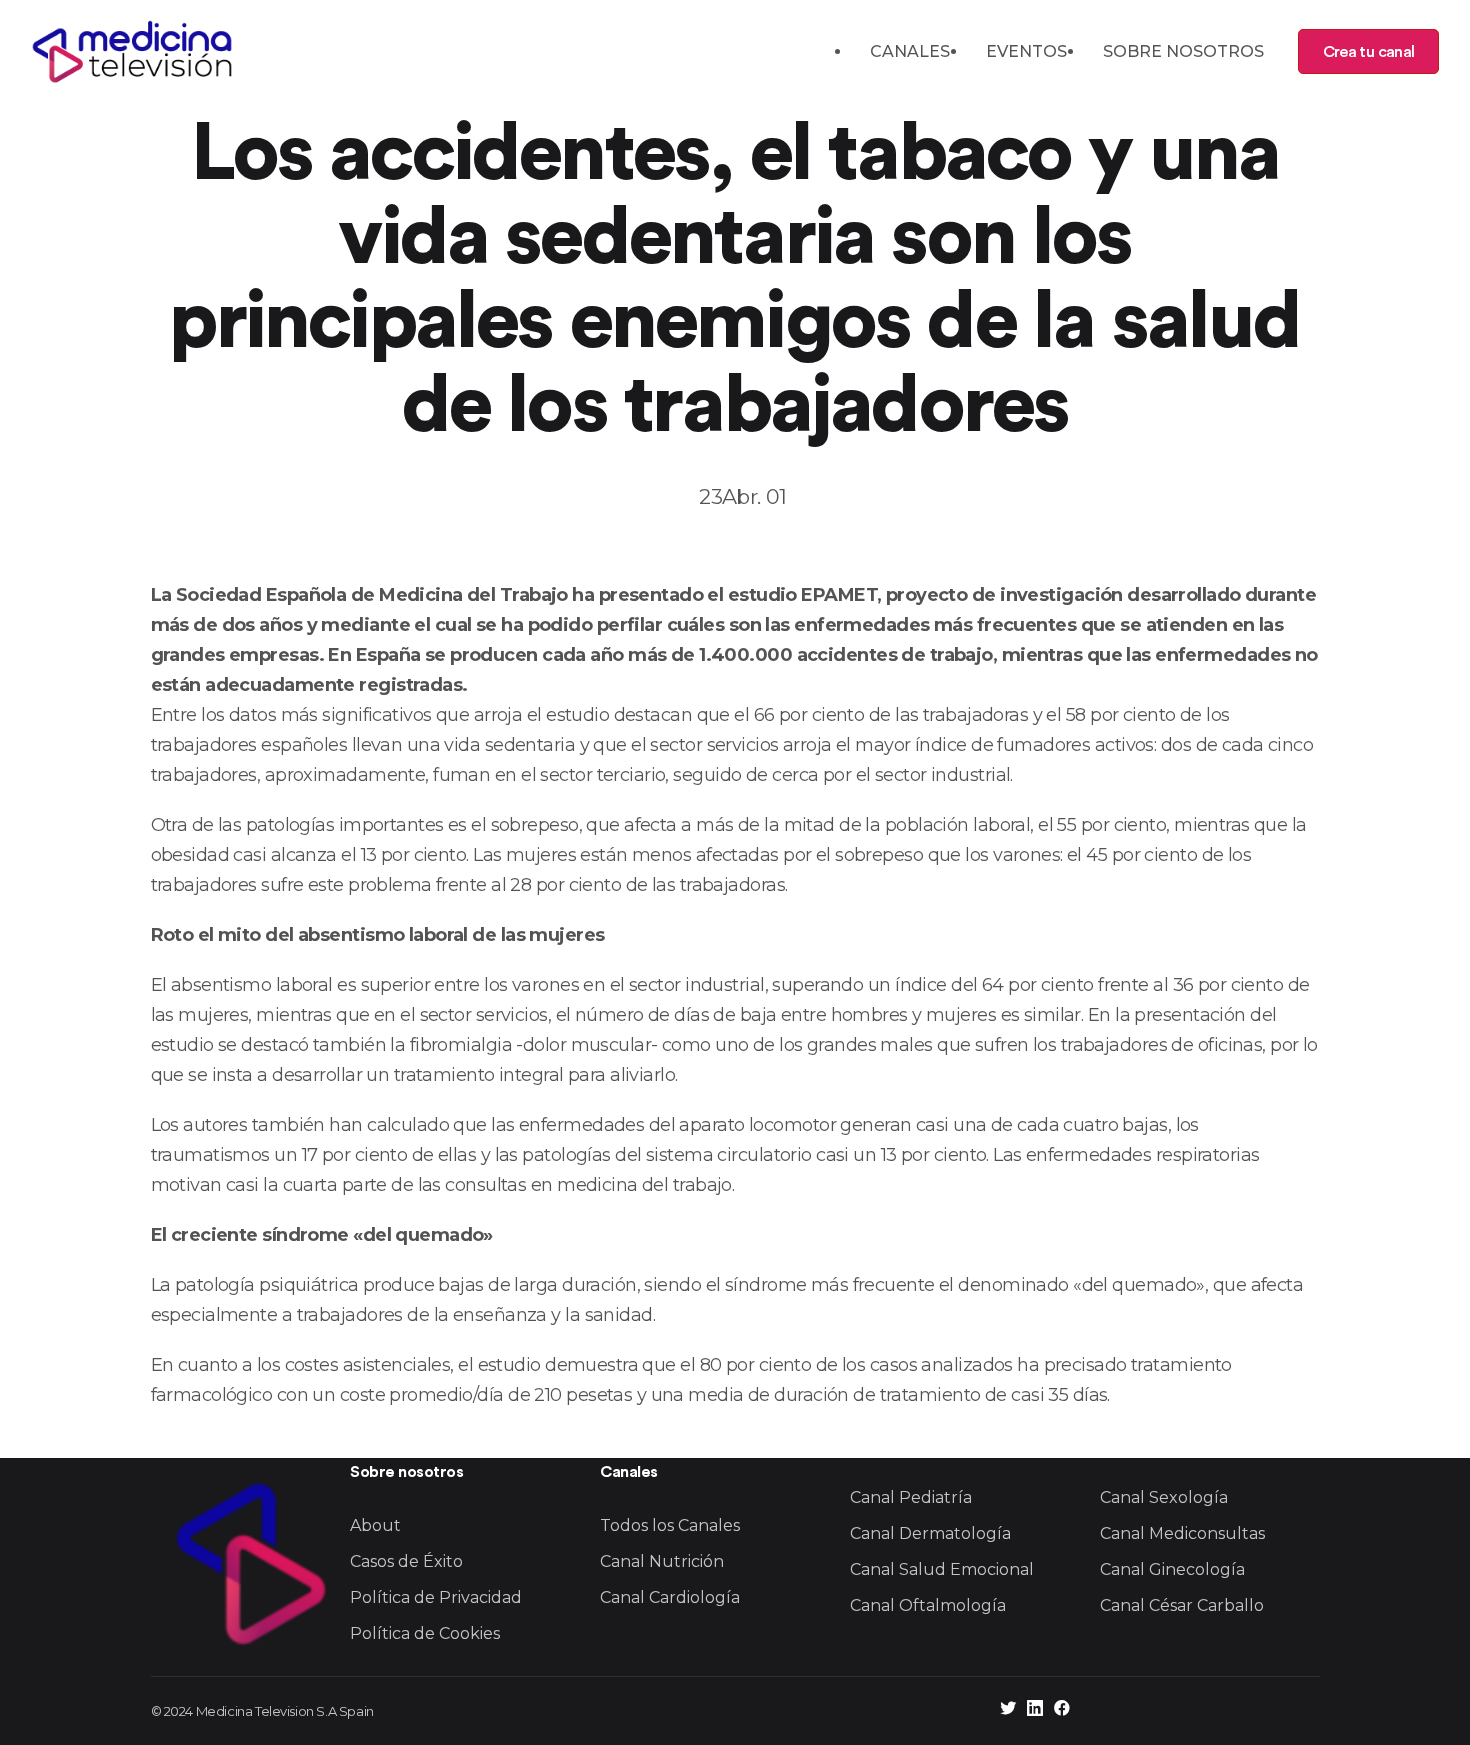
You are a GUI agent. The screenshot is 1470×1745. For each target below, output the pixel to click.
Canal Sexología (1164, 1497)
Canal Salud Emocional (942, 1569)
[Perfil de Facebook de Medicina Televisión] (1062, 1710)
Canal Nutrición (662, 1561)
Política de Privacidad (436, 1597)
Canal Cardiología (670, 1597)
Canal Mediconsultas (1182, 1533)
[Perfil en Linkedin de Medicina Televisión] (1035, 1710)
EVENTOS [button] (1026, 51)
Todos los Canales (670, 1525)
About (375, 1525)
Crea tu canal (1368, 52)
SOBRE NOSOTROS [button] (1183, 51)
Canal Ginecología (1172, 1569)
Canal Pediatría (911, 1497)
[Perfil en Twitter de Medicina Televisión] (1008, 1710)
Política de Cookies (425, 1633)
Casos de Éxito (406, 1561)
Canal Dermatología (930, 1533)
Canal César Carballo (1182, 1605)
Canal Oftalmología (928, 1605)
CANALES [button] (910, 51)
